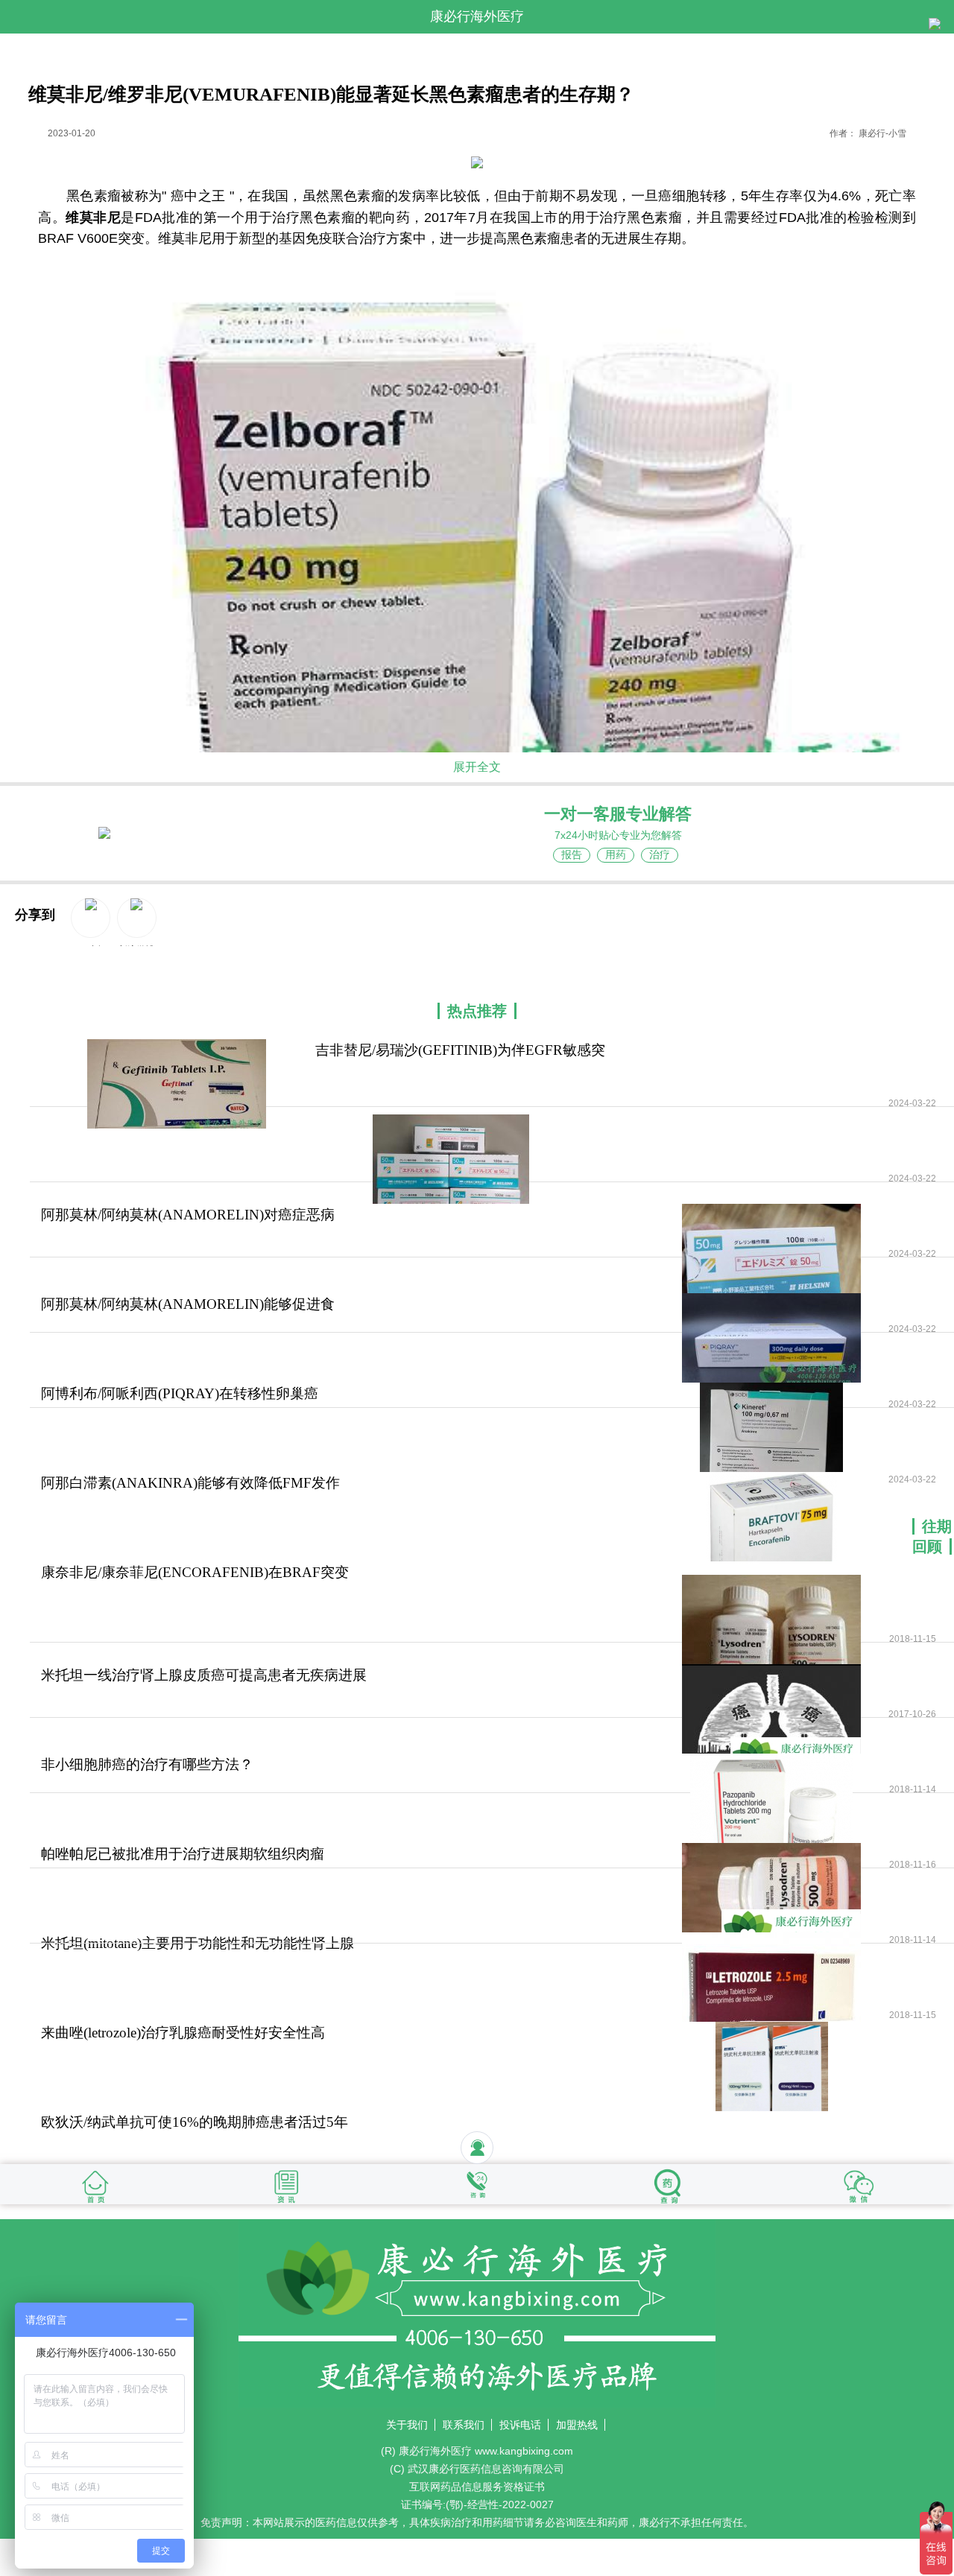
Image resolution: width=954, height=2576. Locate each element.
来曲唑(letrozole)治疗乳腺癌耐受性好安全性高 (183, 2033)
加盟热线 (577, 2425)
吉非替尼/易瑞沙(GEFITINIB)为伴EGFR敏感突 (460, 1050)
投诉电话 (520, 2425)
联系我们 (464, 2425)
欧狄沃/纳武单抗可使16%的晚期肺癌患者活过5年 (195, 2122)
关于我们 (407, 2425)
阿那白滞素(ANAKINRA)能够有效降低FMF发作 (190, 1483)
